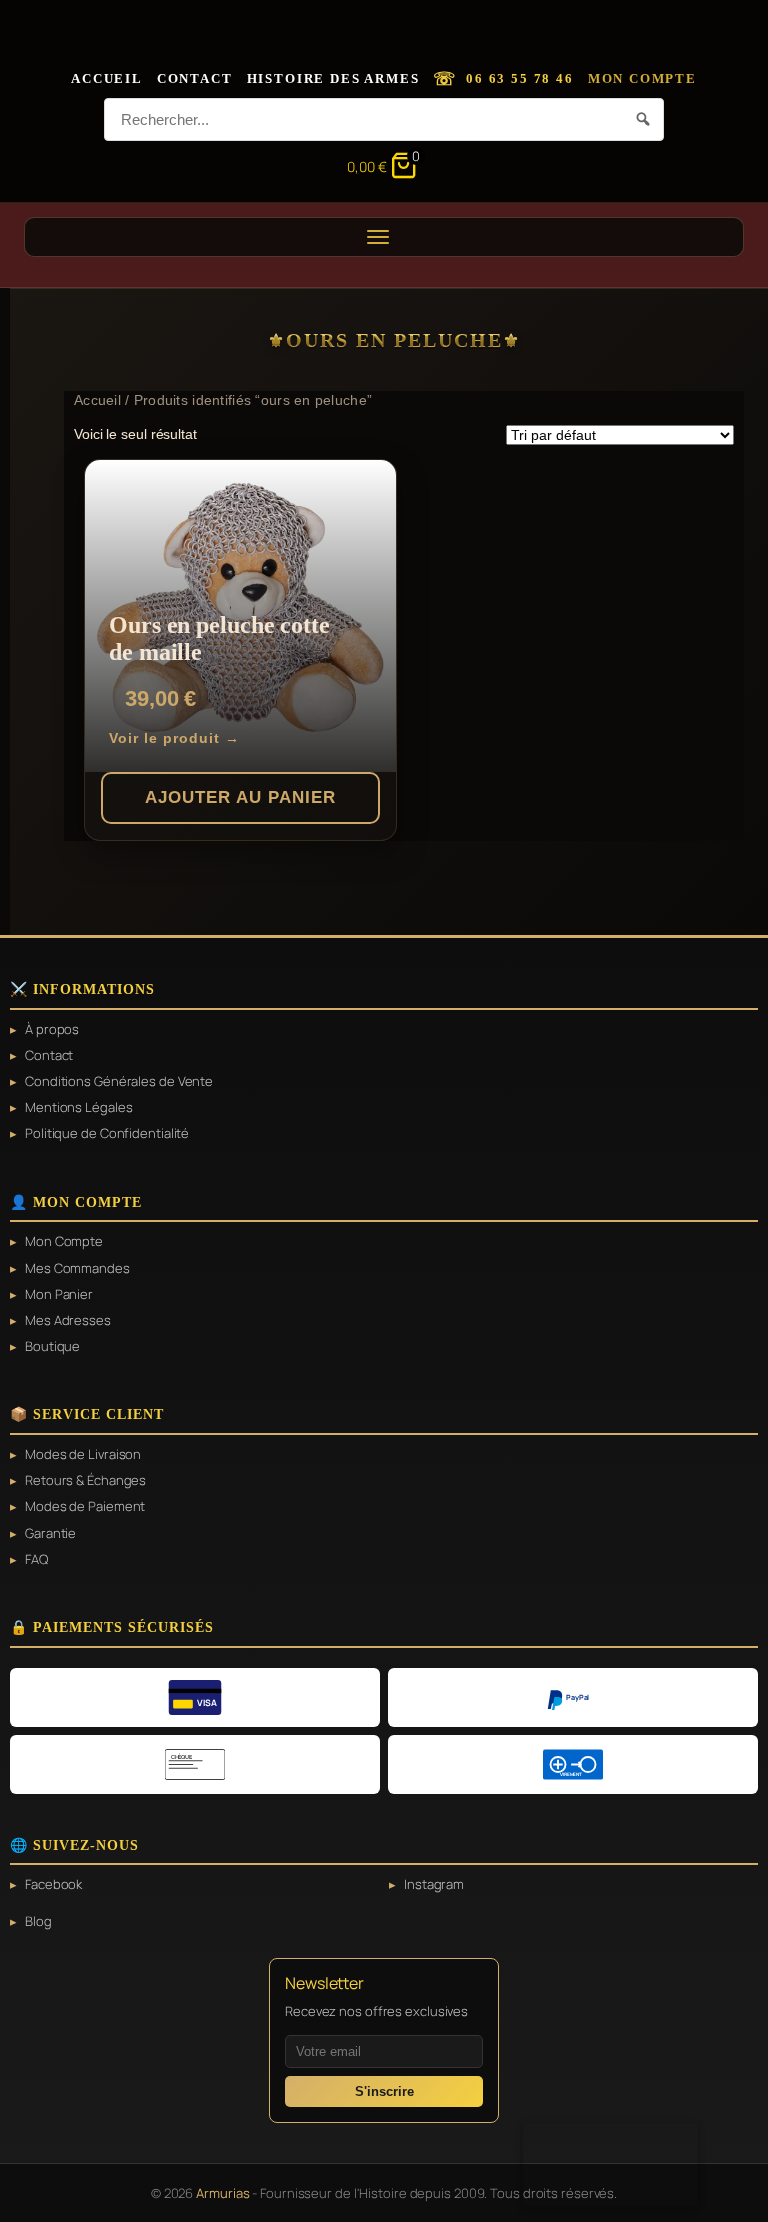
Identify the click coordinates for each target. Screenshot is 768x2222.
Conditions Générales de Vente (119, 1081)
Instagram (434, 1884)
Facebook (53, 1884)
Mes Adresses (68, 1320)
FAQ (36, 1559)
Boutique (52, 1346)
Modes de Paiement (85, 1506)
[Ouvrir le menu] (384, 237)
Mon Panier (59, 1294)
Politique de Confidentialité (107, 1133)
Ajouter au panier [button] (240, 797)
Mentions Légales (78, 1107)
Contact (195, 78)
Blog (38, 1921)
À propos (52, 1029)
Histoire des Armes (333, 78)
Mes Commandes (77, 1268)
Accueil (107, 78)
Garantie (50, 1533)
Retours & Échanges (85, 1480)
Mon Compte (642, 78)
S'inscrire (384, 2091)
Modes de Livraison (83, 1454)
